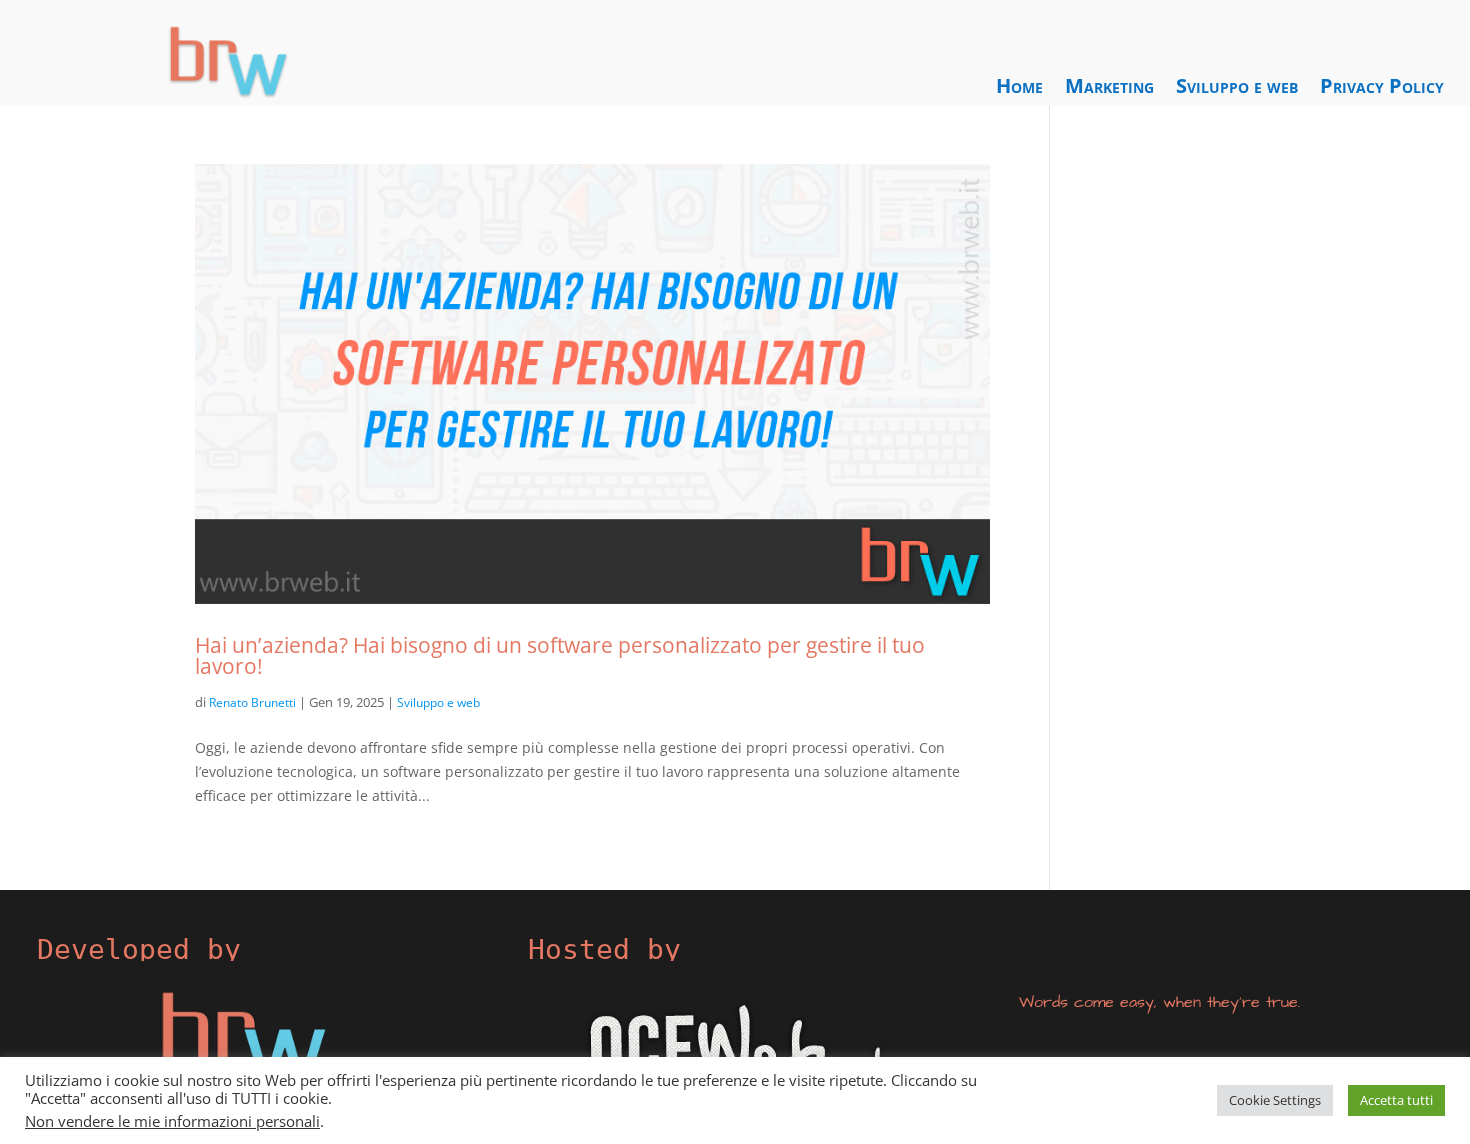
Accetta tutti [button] (1396, 1100)
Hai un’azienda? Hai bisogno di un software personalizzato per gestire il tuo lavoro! (560, 655)
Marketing (1109, 89)
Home (1019, 89)
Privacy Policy (1382, 89)
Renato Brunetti (252, 702)
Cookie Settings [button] (1275, 1100)
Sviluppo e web (1237, 89)
